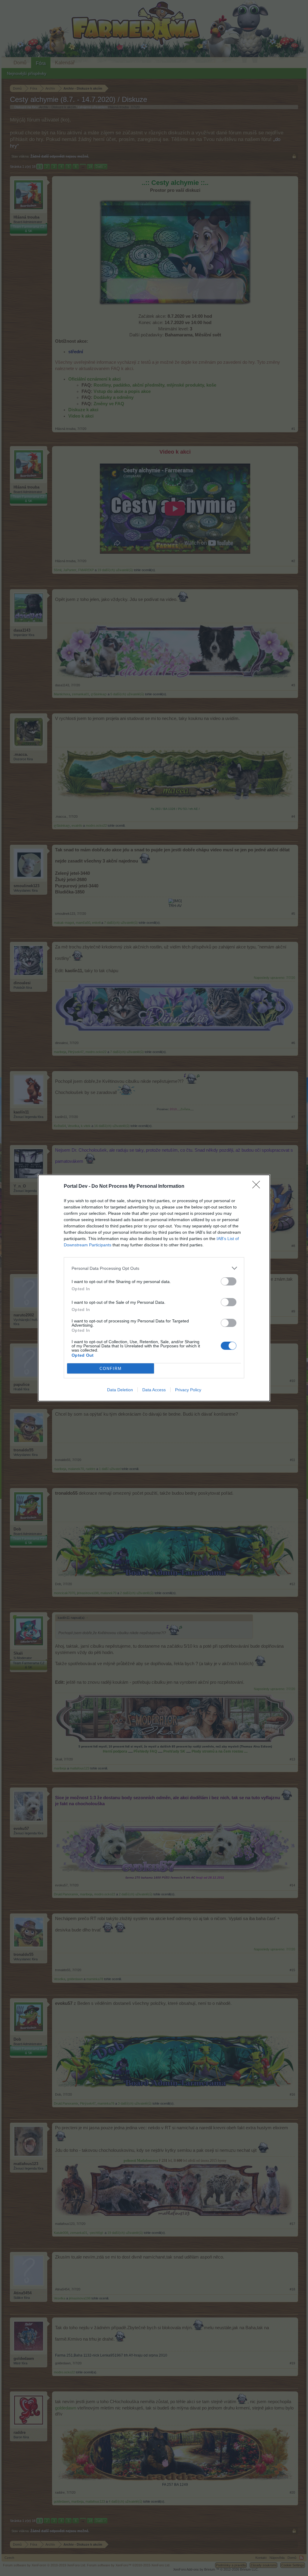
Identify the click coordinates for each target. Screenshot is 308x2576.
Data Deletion (120, 1390)
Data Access (154, 1390)
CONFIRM (111, 1369)
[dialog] (154, 1288)
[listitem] (154, 1268)
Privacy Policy (188, 1390)
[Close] (258, 1187)
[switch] (229, 1281)
